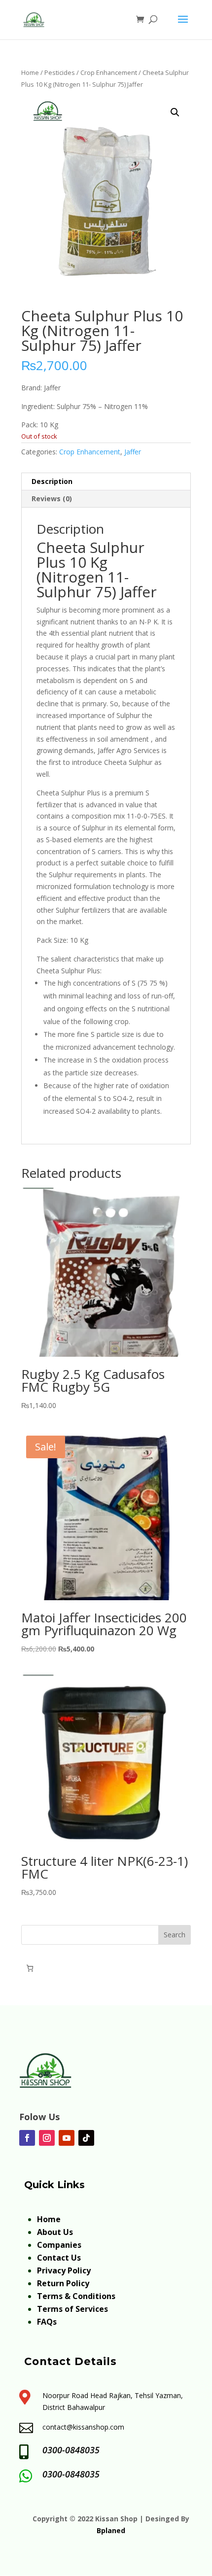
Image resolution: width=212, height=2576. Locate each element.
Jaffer (133, 452)
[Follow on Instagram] (47, 2138)
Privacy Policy (64, 2270)
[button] (175, 112)
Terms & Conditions (76, 2296)
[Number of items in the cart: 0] (30, 1968)
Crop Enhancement (109, 72)
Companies (59, 2245)
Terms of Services (72, 2309)
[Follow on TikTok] (86, 2138)
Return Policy (63, 2283)
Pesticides (60, 72)
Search (175, 1935)
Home (30, 72)
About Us (55, 2232)
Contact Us (59, 2258)
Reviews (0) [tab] (52, 498)
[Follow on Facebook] (27, 2138)
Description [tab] (52, 481)
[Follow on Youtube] (67, 2138)
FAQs (47, 2322)
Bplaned (111, 2530)
